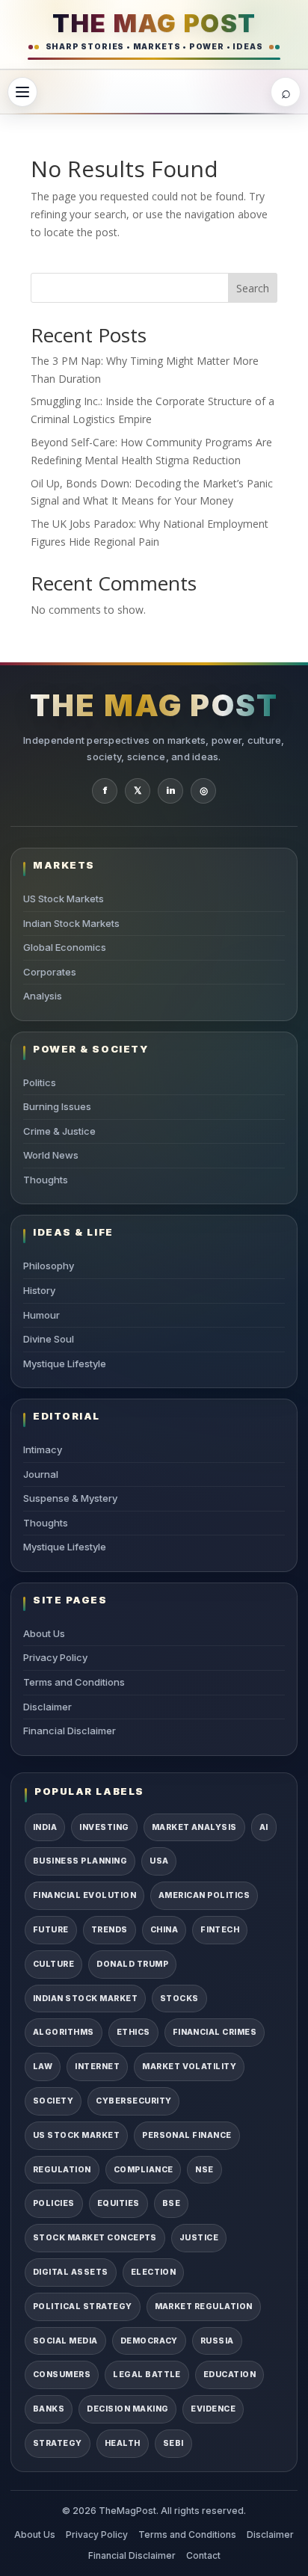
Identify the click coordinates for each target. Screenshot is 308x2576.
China (164, 1930)
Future (51, 1930)
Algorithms (64, 2032)
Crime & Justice (59, 1131)
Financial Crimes (215, 2032)
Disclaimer (47, 1707)
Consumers (62, 2375)
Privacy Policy (55, 1657)
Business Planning (80, 1861)
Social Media (65, 2341)
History (39, 1290)
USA (159, 1861)
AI (264, 1827)
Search (253, 288)
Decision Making (127, 2409)
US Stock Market (76, 2135)
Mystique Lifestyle (65, 1364)
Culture (53, 1964)
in (171, 790)
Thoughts (46, 1180)
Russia (217, 2341)
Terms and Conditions (74, 1682)
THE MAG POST (154, 23)
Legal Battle (147, 2375)
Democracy (149, 2341)
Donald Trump (132, 1964)
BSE (171, 2203)
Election (154, 2272)
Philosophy (49, 1266)
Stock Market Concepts (95, 2238)
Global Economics (65, 947)
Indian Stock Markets (71, 923)
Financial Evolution (84, 1895)
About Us (44, 1633)
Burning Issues (57, 1106)
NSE (204, 2170)
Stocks (179, 1999)
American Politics (204, 1895)
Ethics (133, 2032)
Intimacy (43, 1449)
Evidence (213, 2409)
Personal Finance (187, 2135)
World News (51, 1155)
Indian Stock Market (85, 1999)
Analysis (43, 996)
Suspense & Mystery (70, 1498)
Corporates (50, 972)
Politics (40, 1082)
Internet (97, 2067)
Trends (110, 1930)
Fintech (220, 1930)
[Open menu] (22, 92)
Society (53, 2101)
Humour (41, 1315)
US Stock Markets (64, 899)
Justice (199, 2238)
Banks (49, 2409)
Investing (104, 1827)
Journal (41, 1474)
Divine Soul (49, 1339)
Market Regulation (204, 2307)
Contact (203, 2555)
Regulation (62, 2170)
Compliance (144, 2170)
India (45, 1827)
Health (123, 2443)
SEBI (173, 2443)
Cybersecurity (133, 2101)
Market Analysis (194, 1827)
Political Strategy (83, 2307)
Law (43, 2067)
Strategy (58, 2443)
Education (230, 2375)
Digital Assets (71, 2272)
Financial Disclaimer (70, 1731)
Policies (54, 2203)
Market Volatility (189, 2067)
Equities (118, 2203)
